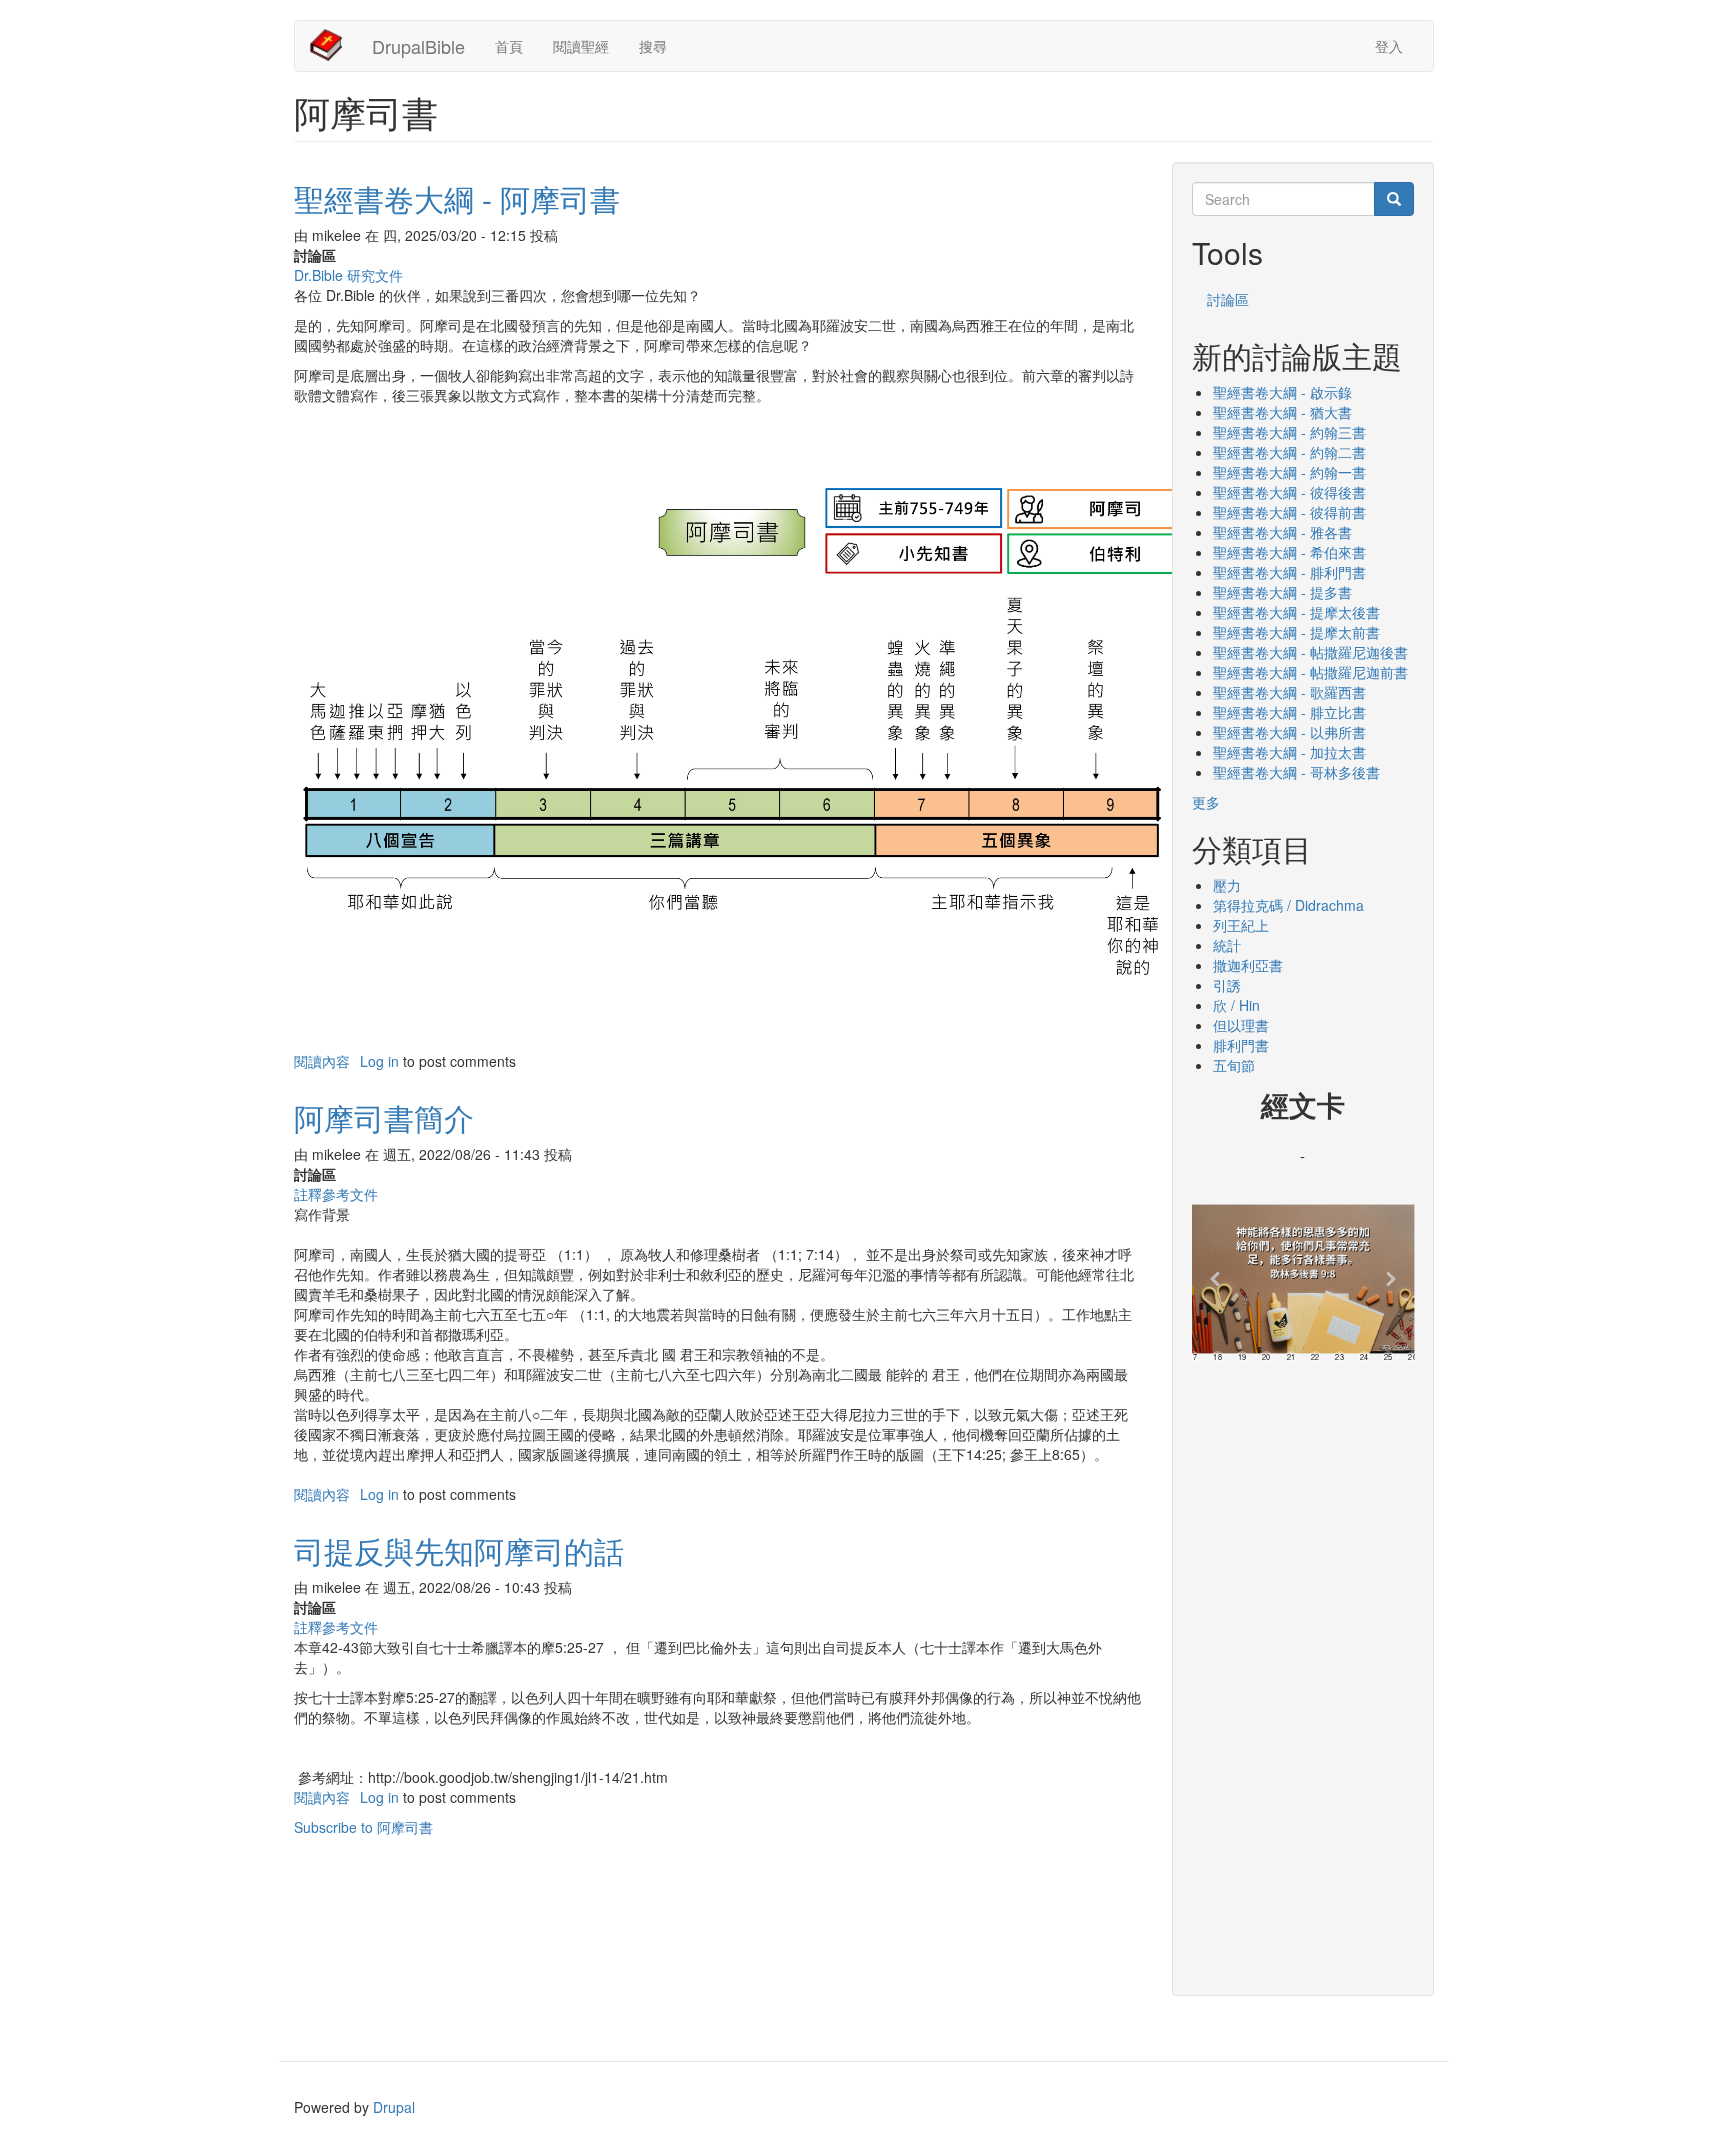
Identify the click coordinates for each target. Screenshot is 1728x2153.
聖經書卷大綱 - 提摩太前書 (1296, 632)
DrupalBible (418, 46)
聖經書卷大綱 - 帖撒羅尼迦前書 (1310, 672)
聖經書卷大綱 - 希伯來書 (1289, 552)
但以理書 (1241, 1025)
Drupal (394, 2107)
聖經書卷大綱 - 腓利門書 (1289, 572)
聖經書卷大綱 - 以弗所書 (1289, 732)
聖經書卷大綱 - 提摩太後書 (1296, 612)
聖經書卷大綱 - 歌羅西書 (1289, 692)
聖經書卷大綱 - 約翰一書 (1289, 472)
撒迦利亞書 (1248, 965)
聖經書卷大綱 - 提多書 (1282, 592)
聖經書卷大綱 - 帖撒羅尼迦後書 (1310, 652)
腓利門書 (1241, 1045)
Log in (379, 1061)
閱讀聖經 (581, 46)
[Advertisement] (1303, 1672)
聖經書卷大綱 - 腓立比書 (1289, 712)
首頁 (509, 46)
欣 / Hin (1236, 1005)
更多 (1206, 802)
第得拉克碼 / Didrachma (1288, 905)
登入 (1389, 46)
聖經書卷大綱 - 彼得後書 (1289, 492)
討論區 (1228, 299)
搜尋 (653, 46)
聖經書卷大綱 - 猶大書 (1282, 412)
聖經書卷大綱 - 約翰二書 (1289, 452)
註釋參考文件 (336, 1194)
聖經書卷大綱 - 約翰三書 (1289, 432)
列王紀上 (1241, 925)
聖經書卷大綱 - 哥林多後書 (1296, 772)
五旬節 (1234, 1065)
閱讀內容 (322, 1061)
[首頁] (333, 45)
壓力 (1227, 885)
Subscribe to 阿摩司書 (363, 1827)
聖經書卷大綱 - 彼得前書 (1289, 512)
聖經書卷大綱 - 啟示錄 (1282, 392)
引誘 (1227, 985)
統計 (1227, 945)
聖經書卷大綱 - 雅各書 (1282, 532)
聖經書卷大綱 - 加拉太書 (1289, 752)
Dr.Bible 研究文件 (348, 275)
